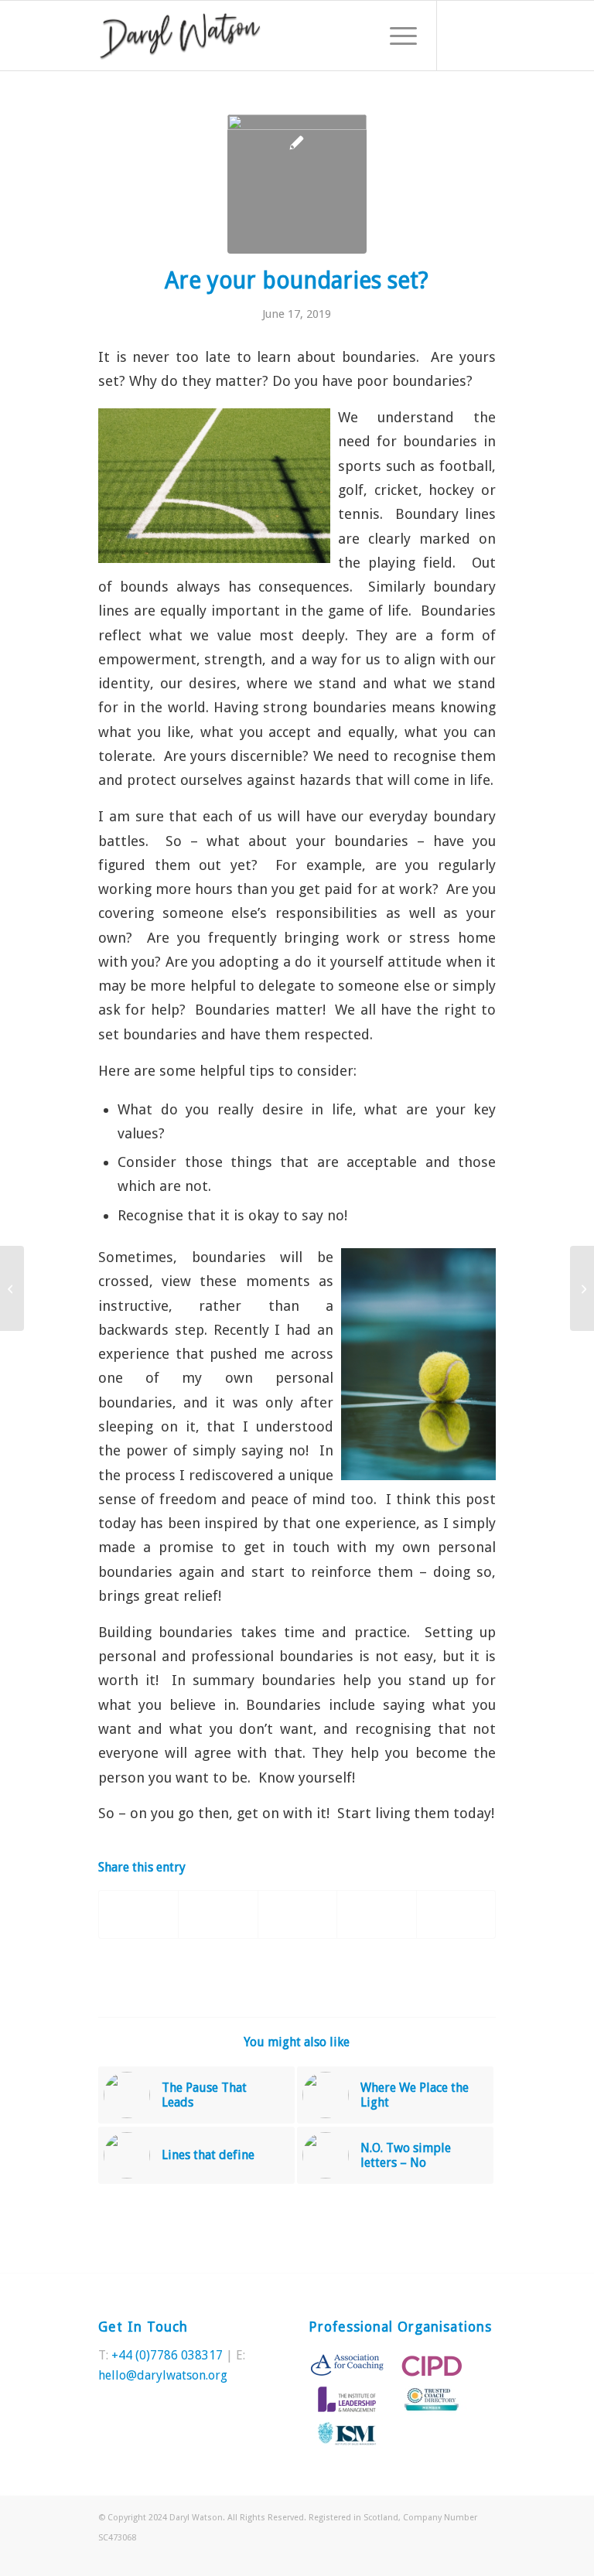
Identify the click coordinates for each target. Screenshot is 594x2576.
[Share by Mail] (456, 1914)
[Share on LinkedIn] (376, 1914)
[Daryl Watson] (180, 36)
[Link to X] (461, 36)
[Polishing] (12, 1288)
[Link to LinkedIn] (484, 36)
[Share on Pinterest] (297, 1914)
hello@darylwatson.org (163, 2375)
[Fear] (582, 1288)
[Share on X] (218, 1914)
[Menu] (396, 36)
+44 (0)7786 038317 (167, 2355)
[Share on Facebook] (138, 1914)
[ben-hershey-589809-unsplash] (297, 184)
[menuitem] (396, 36)
